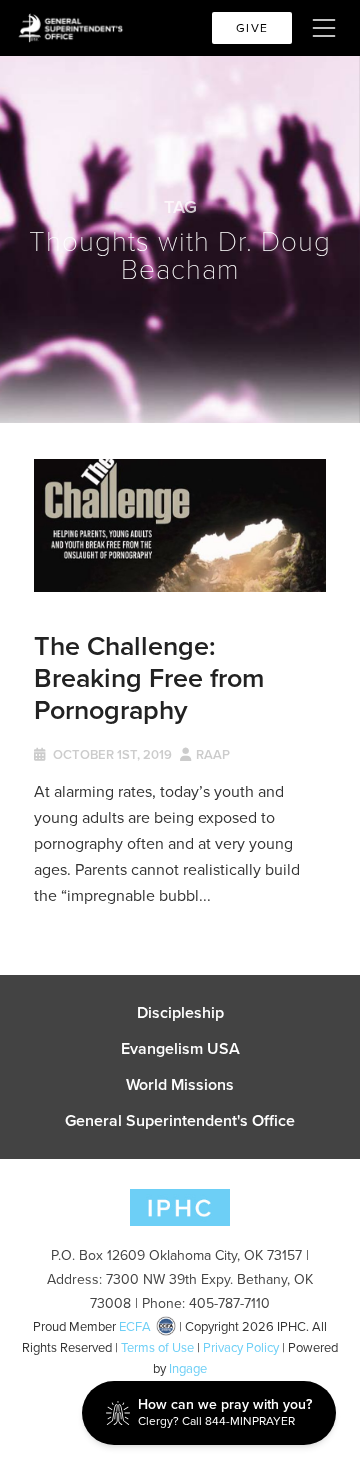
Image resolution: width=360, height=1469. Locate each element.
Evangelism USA (180, 1049)
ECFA (135, 1326)
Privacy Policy (241, 1347)
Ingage (188, 1368)
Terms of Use (157, 1347)
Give (252, 28)
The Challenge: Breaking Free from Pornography (149, 678)
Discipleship (180, 1013)
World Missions (180, 1085)
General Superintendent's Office (180, 1121)
